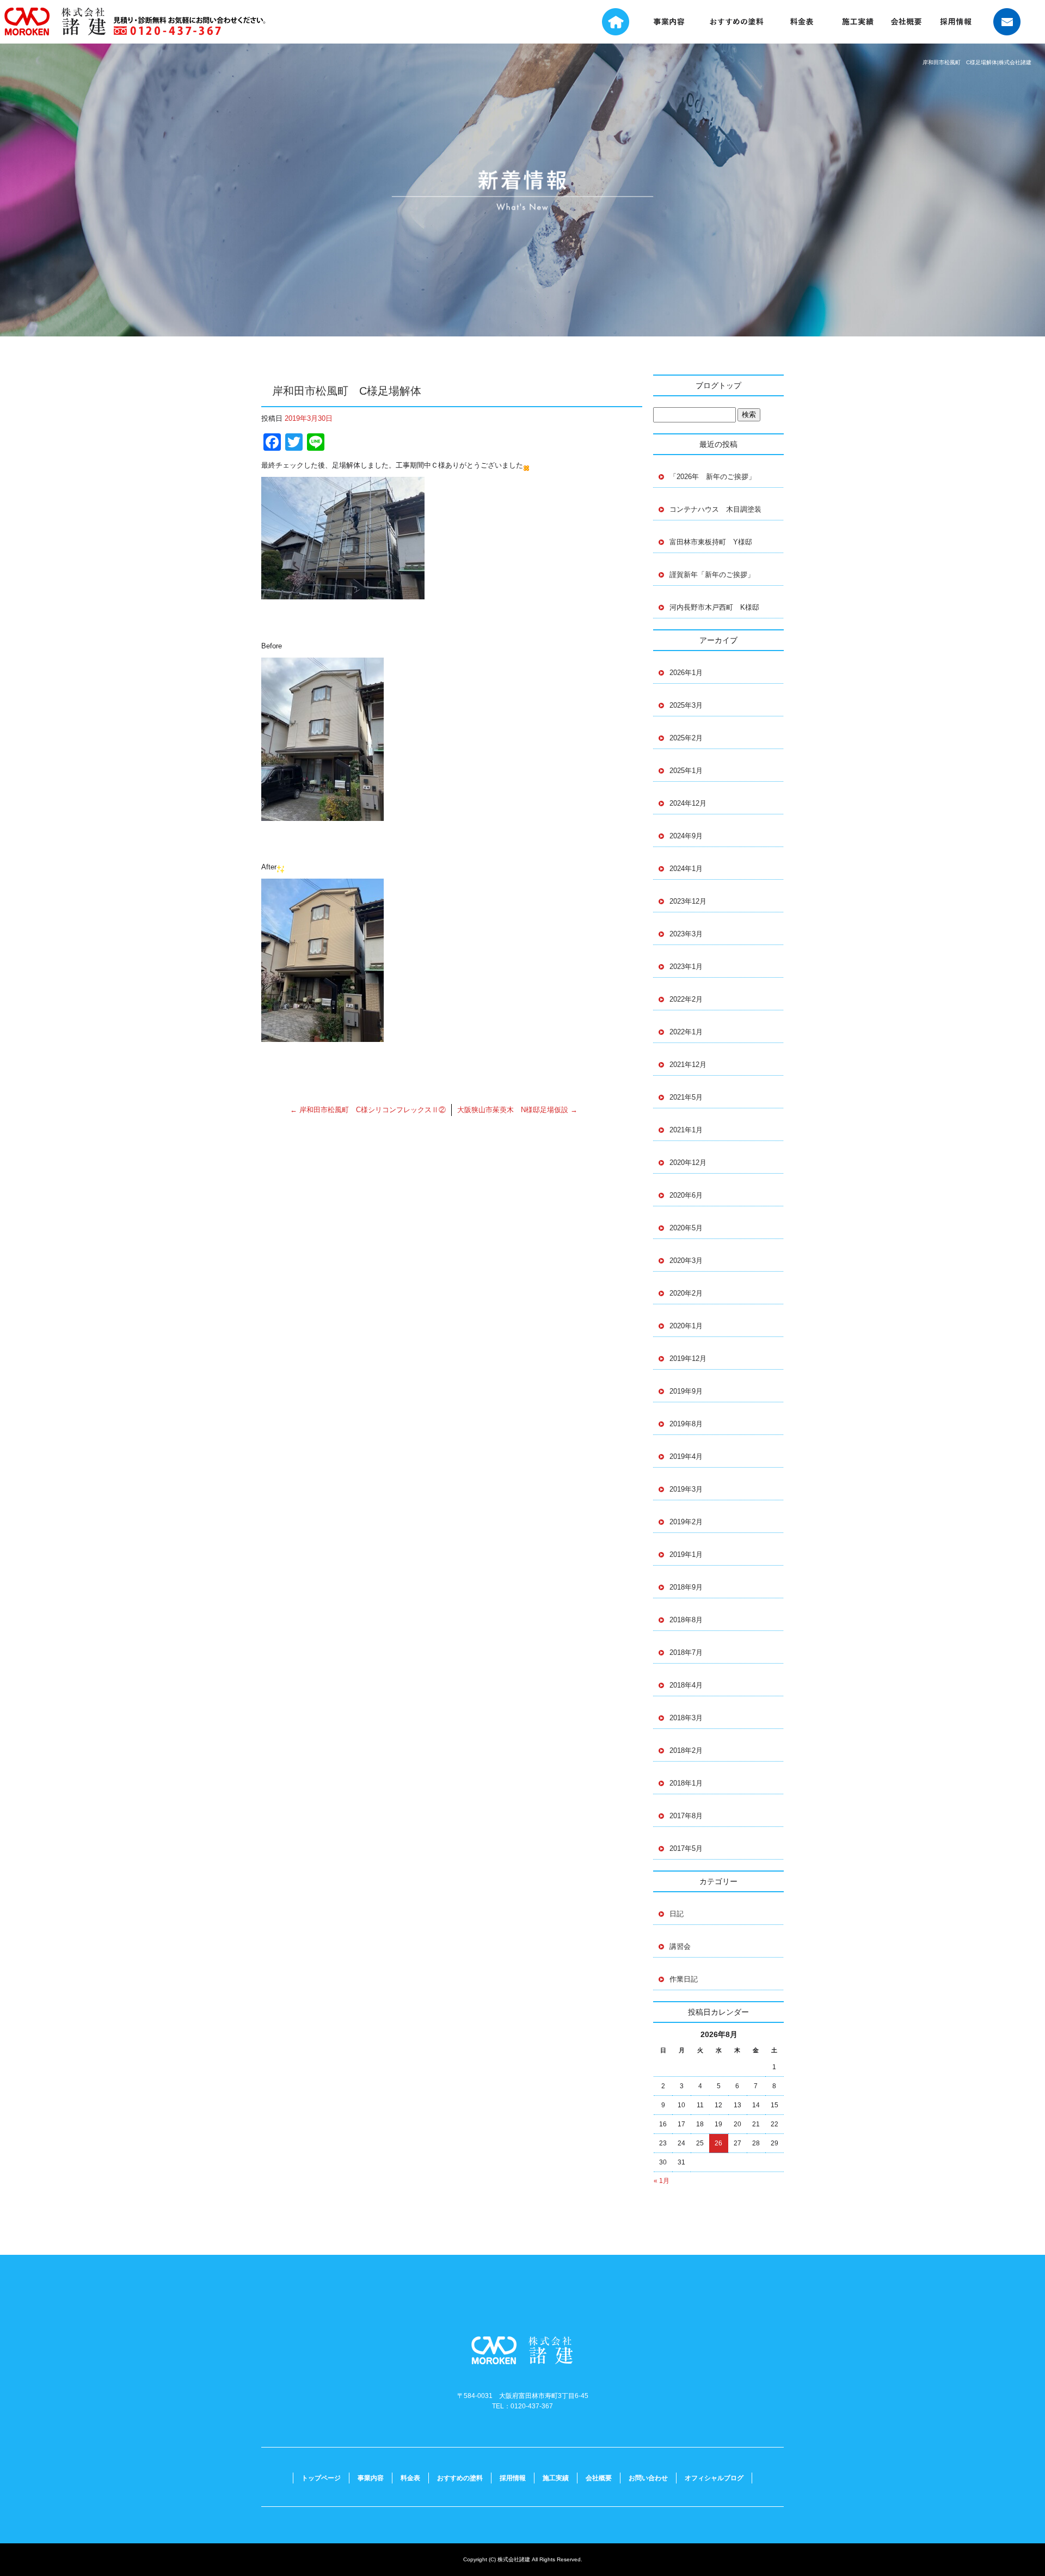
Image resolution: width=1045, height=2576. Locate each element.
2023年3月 (686, 934)
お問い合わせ (1012, 22)
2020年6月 (686, 1195)
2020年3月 (686, 1261)
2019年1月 (686, 1554)
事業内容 (671, 22)
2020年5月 (686, 1228)
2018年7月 (686, 1652)
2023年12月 (688, 901)
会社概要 (910, 22)
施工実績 (864, 22)
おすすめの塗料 (736, 22)
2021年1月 (686, 1130)
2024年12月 (688, 803)
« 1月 (662, 2181)
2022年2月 (686, 999)
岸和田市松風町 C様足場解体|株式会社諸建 (977, 62)
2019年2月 (686, 1522)
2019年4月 (686, 1456)
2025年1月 (686, 771)
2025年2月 (686, 738)
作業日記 (684, 1979)
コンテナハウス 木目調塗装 (715, 509)
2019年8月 (686, 1424)
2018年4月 (686, 1685)
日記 (677, 1914)
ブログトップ (718, 385)
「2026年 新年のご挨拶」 (712, 477)
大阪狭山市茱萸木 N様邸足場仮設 (517, 1110)
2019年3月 (686, 1489)
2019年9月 (686, 1391)
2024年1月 (686, 869)
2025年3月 (686, 705)
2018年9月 (686, 1587)
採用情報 (957, 22)
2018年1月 (686, 1783)
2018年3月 (686, 1718)
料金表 (806, 22)
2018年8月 (686, 1620)
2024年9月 (686, 836)
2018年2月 (686, 1750)
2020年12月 (688, 1163)
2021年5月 (686, 1097)
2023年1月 (686, 967)
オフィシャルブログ (714, 2478)
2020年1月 (686, 1326)
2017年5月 (686, 1848)
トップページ (608, 22)
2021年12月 (688, 1065)
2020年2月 (686, 1293)
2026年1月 (686, 673)
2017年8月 (686, 1816)
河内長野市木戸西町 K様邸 (714, 607)
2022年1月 (686, 1032)
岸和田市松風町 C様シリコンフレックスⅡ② (368, 1110)
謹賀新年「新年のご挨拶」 (712, 575)
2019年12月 (688, 1358)
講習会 (680, 1946)
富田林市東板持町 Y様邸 (714, 542)
